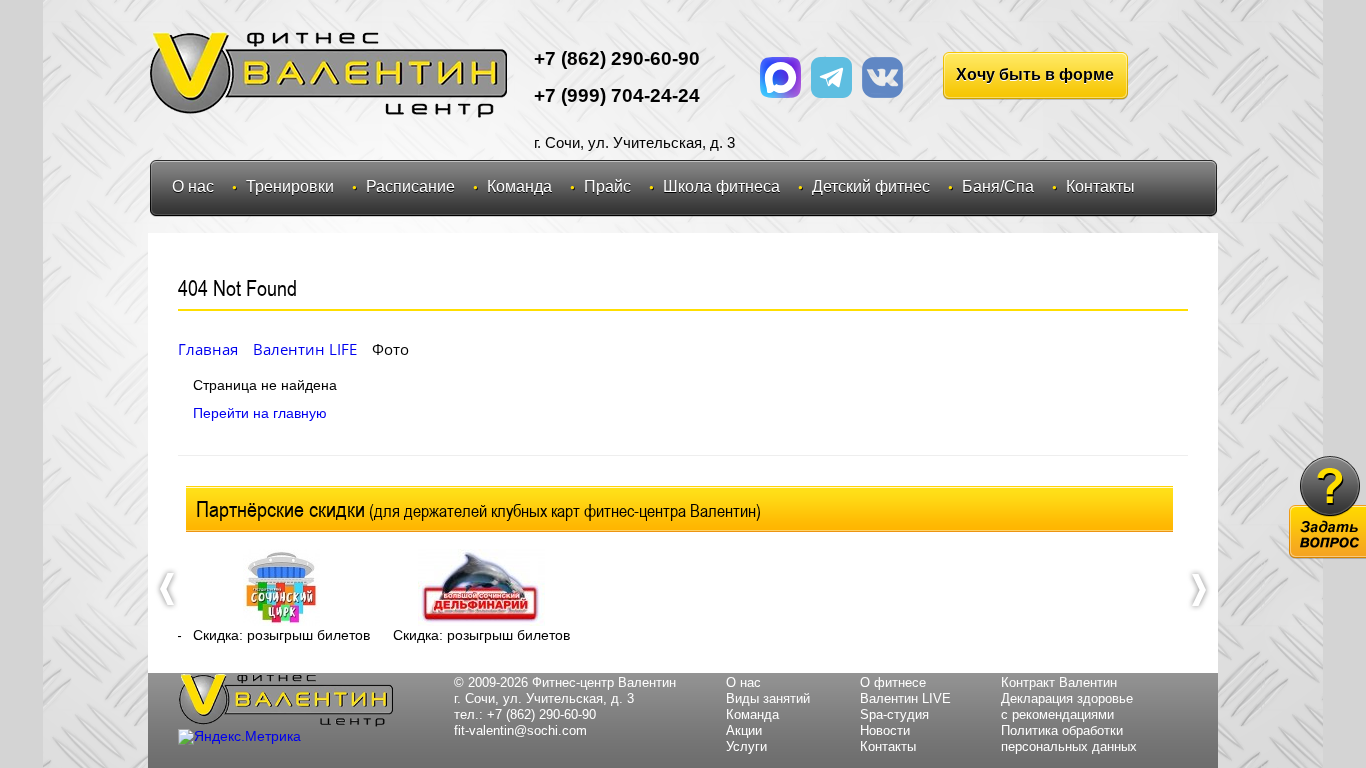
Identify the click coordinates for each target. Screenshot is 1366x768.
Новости (885, 730)
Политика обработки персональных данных (1069, 738)
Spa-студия (894, 714)
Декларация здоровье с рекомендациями (1067, 706)
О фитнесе (893, 682)
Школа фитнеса (721, 186)
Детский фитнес (871, 186)
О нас (193, 186)
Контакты (1100, 186)
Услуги (746, 746)
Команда (519, 186)
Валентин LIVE (905, 698)
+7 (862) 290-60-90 (541, 714)
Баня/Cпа (998, 186)
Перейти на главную (260, 413)
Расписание (410, 186)
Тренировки (290, 186)
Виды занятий (768, 698)
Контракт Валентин (1059, 682)
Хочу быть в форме (1035, 74)
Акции (744, 730)
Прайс (607, 186)
